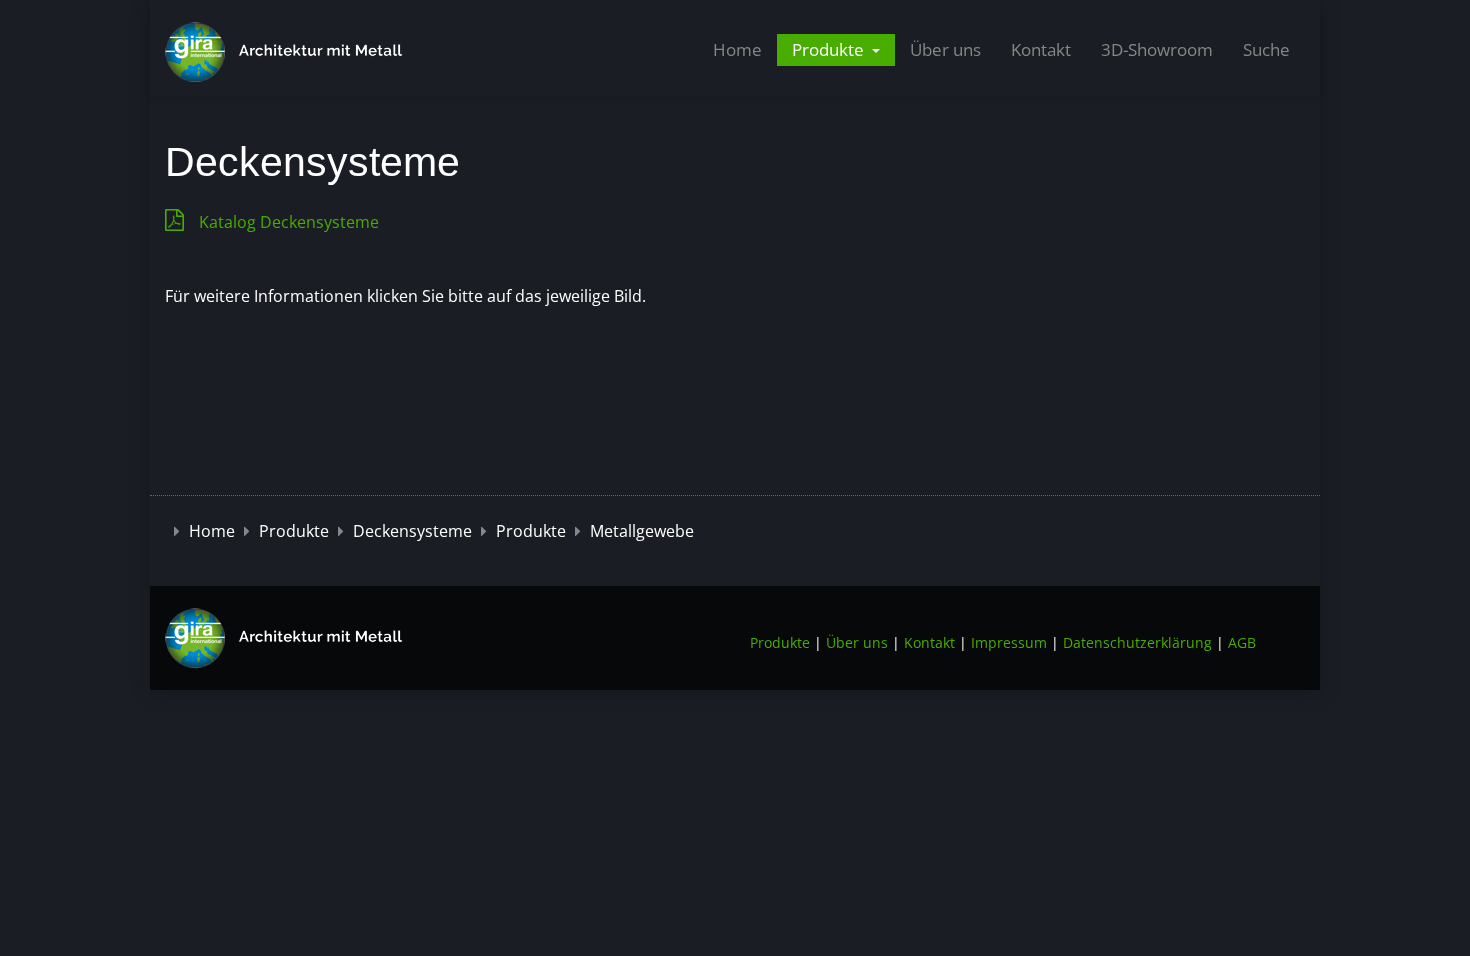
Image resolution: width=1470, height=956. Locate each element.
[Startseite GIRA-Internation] (285, 636)
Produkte (830, 49)
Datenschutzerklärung (1137, 642)
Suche (1266, 49)
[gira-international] (285, 52)
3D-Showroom (1157, 49)
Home (737, 49)
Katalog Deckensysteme (289, 222)
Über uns (945, 49)
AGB (1242, 642)
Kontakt (1041, 49)
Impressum (1009, 642)
